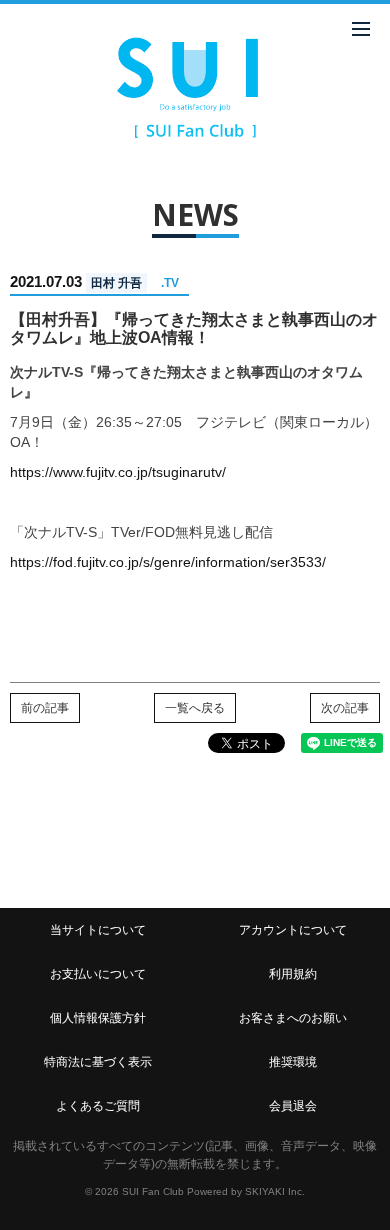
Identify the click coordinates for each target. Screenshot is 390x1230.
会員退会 (293, 1106)
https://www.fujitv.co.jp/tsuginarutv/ (118, 472)
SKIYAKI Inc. (275, 1191)
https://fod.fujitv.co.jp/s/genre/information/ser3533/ (168, 562)
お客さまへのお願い (293, 1018)
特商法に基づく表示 (98, 1062)
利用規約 (293, 974)
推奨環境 (293, 1062)
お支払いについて (98, 974)
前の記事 (45, 708)
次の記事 (345, 708)
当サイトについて (98, 930)
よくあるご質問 (98, 1106)
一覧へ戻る (195, 708)
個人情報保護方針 (98, 1018)
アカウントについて (293, 930)
